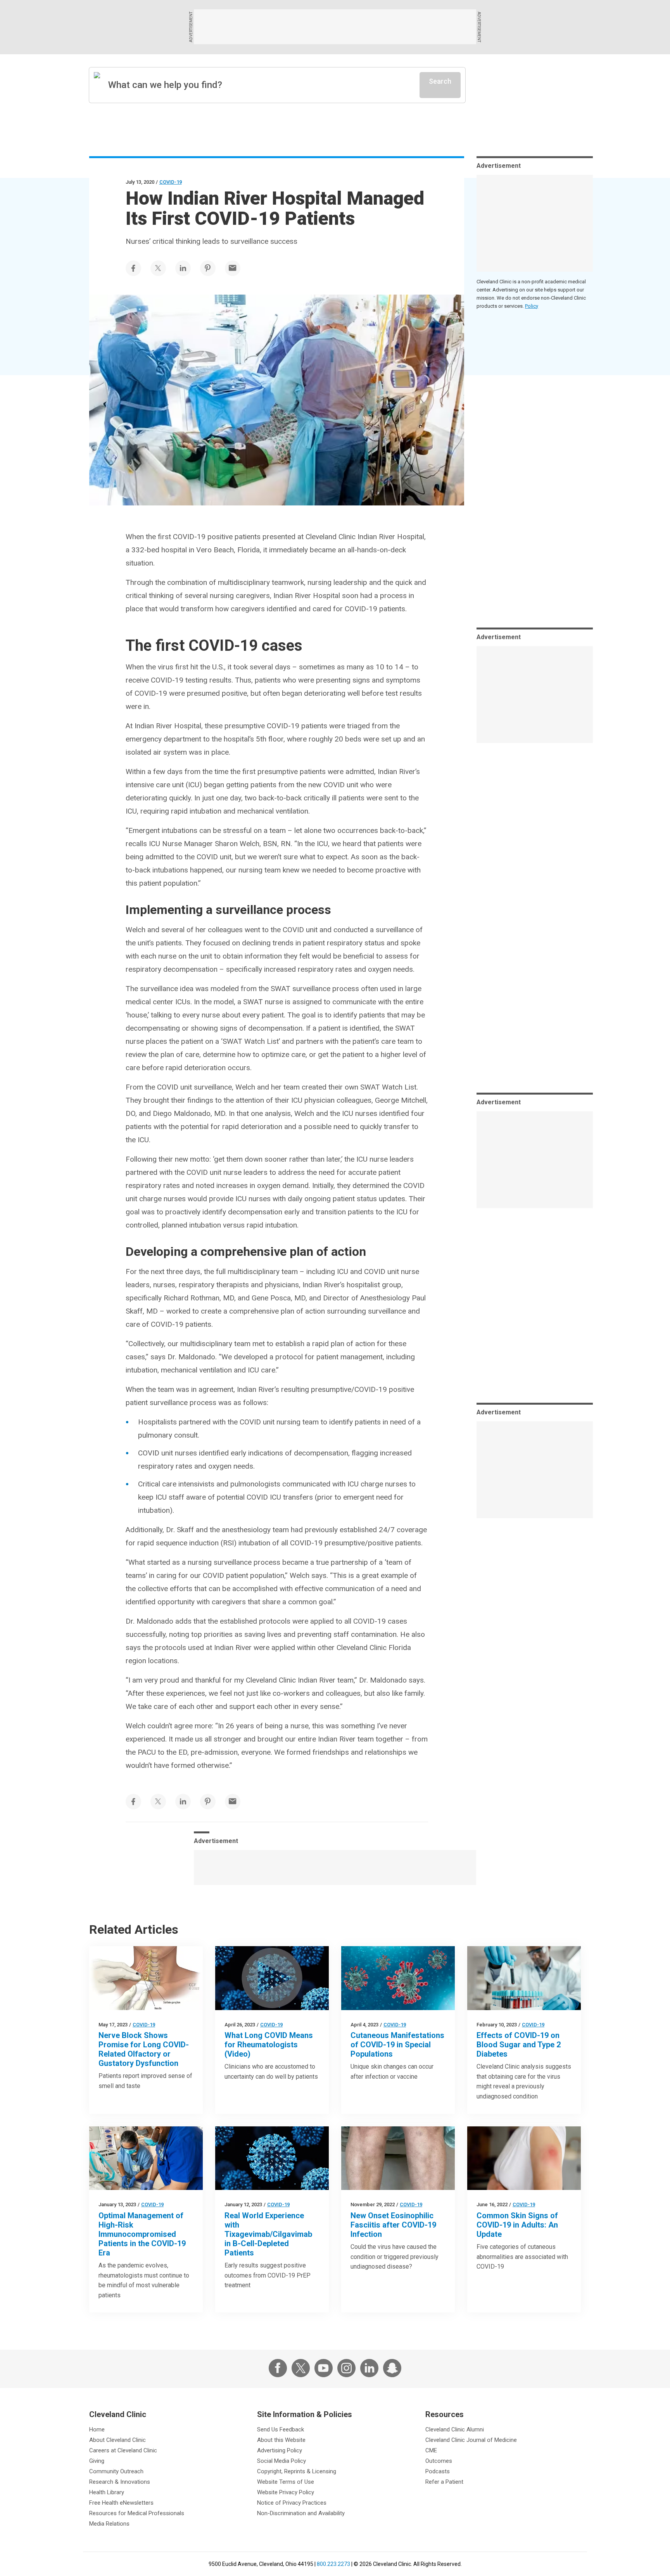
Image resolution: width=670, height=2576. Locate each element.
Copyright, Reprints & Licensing (297, 2471)
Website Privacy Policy (286, 2492)
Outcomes (439, 2461)
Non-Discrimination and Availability (301, 2513)
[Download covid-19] (146, 2158)
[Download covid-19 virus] (272, 2158)
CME (431, 2450)
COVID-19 (171, 182)
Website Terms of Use (286, 2482)
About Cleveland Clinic (117, 2440)
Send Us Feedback (281, 2429)
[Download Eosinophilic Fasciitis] (398, 2158)
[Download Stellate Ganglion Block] (146, 1978)
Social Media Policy (281, 2461)
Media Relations (109, 2524)
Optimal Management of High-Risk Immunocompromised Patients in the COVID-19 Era (142, 2234)
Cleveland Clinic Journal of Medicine (471, 2440)
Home (97, 2429)
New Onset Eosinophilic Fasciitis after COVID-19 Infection (393, 2225)
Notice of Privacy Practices (292, 2503)
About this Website (281, 2440)
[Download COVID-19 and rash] (524, 2158)
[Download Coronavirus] (398, 1978)
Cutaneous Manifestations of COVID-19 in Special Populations (397, 2045)
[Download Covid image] (272, 1978)
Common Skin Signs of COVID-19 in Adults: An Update (517, 2225)
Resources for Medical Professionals (137, 2513)
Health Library (107, 2492)
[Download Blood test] (524, 1978)
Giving (97, 2461)
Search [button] (440, 81)
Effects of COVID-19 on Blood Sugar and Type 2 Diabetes (519, 2045)
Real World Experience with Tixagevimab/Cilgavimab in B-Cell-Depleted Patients (268, 2234)
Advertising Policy (280, 2450)
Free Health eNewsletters (121, 2503)
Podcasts (438, 2471)
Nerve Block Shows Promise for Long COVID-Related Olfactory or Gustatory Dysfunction (144, 2049)
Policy (532, 306)
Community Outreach (116, 2471)
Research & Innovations (120, 2482)
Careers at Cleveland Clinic (123, 2450)
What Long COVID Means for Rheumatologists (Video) (269, 2045)
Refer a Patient (444, 2482)
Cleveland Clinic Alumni (455, 2429)
